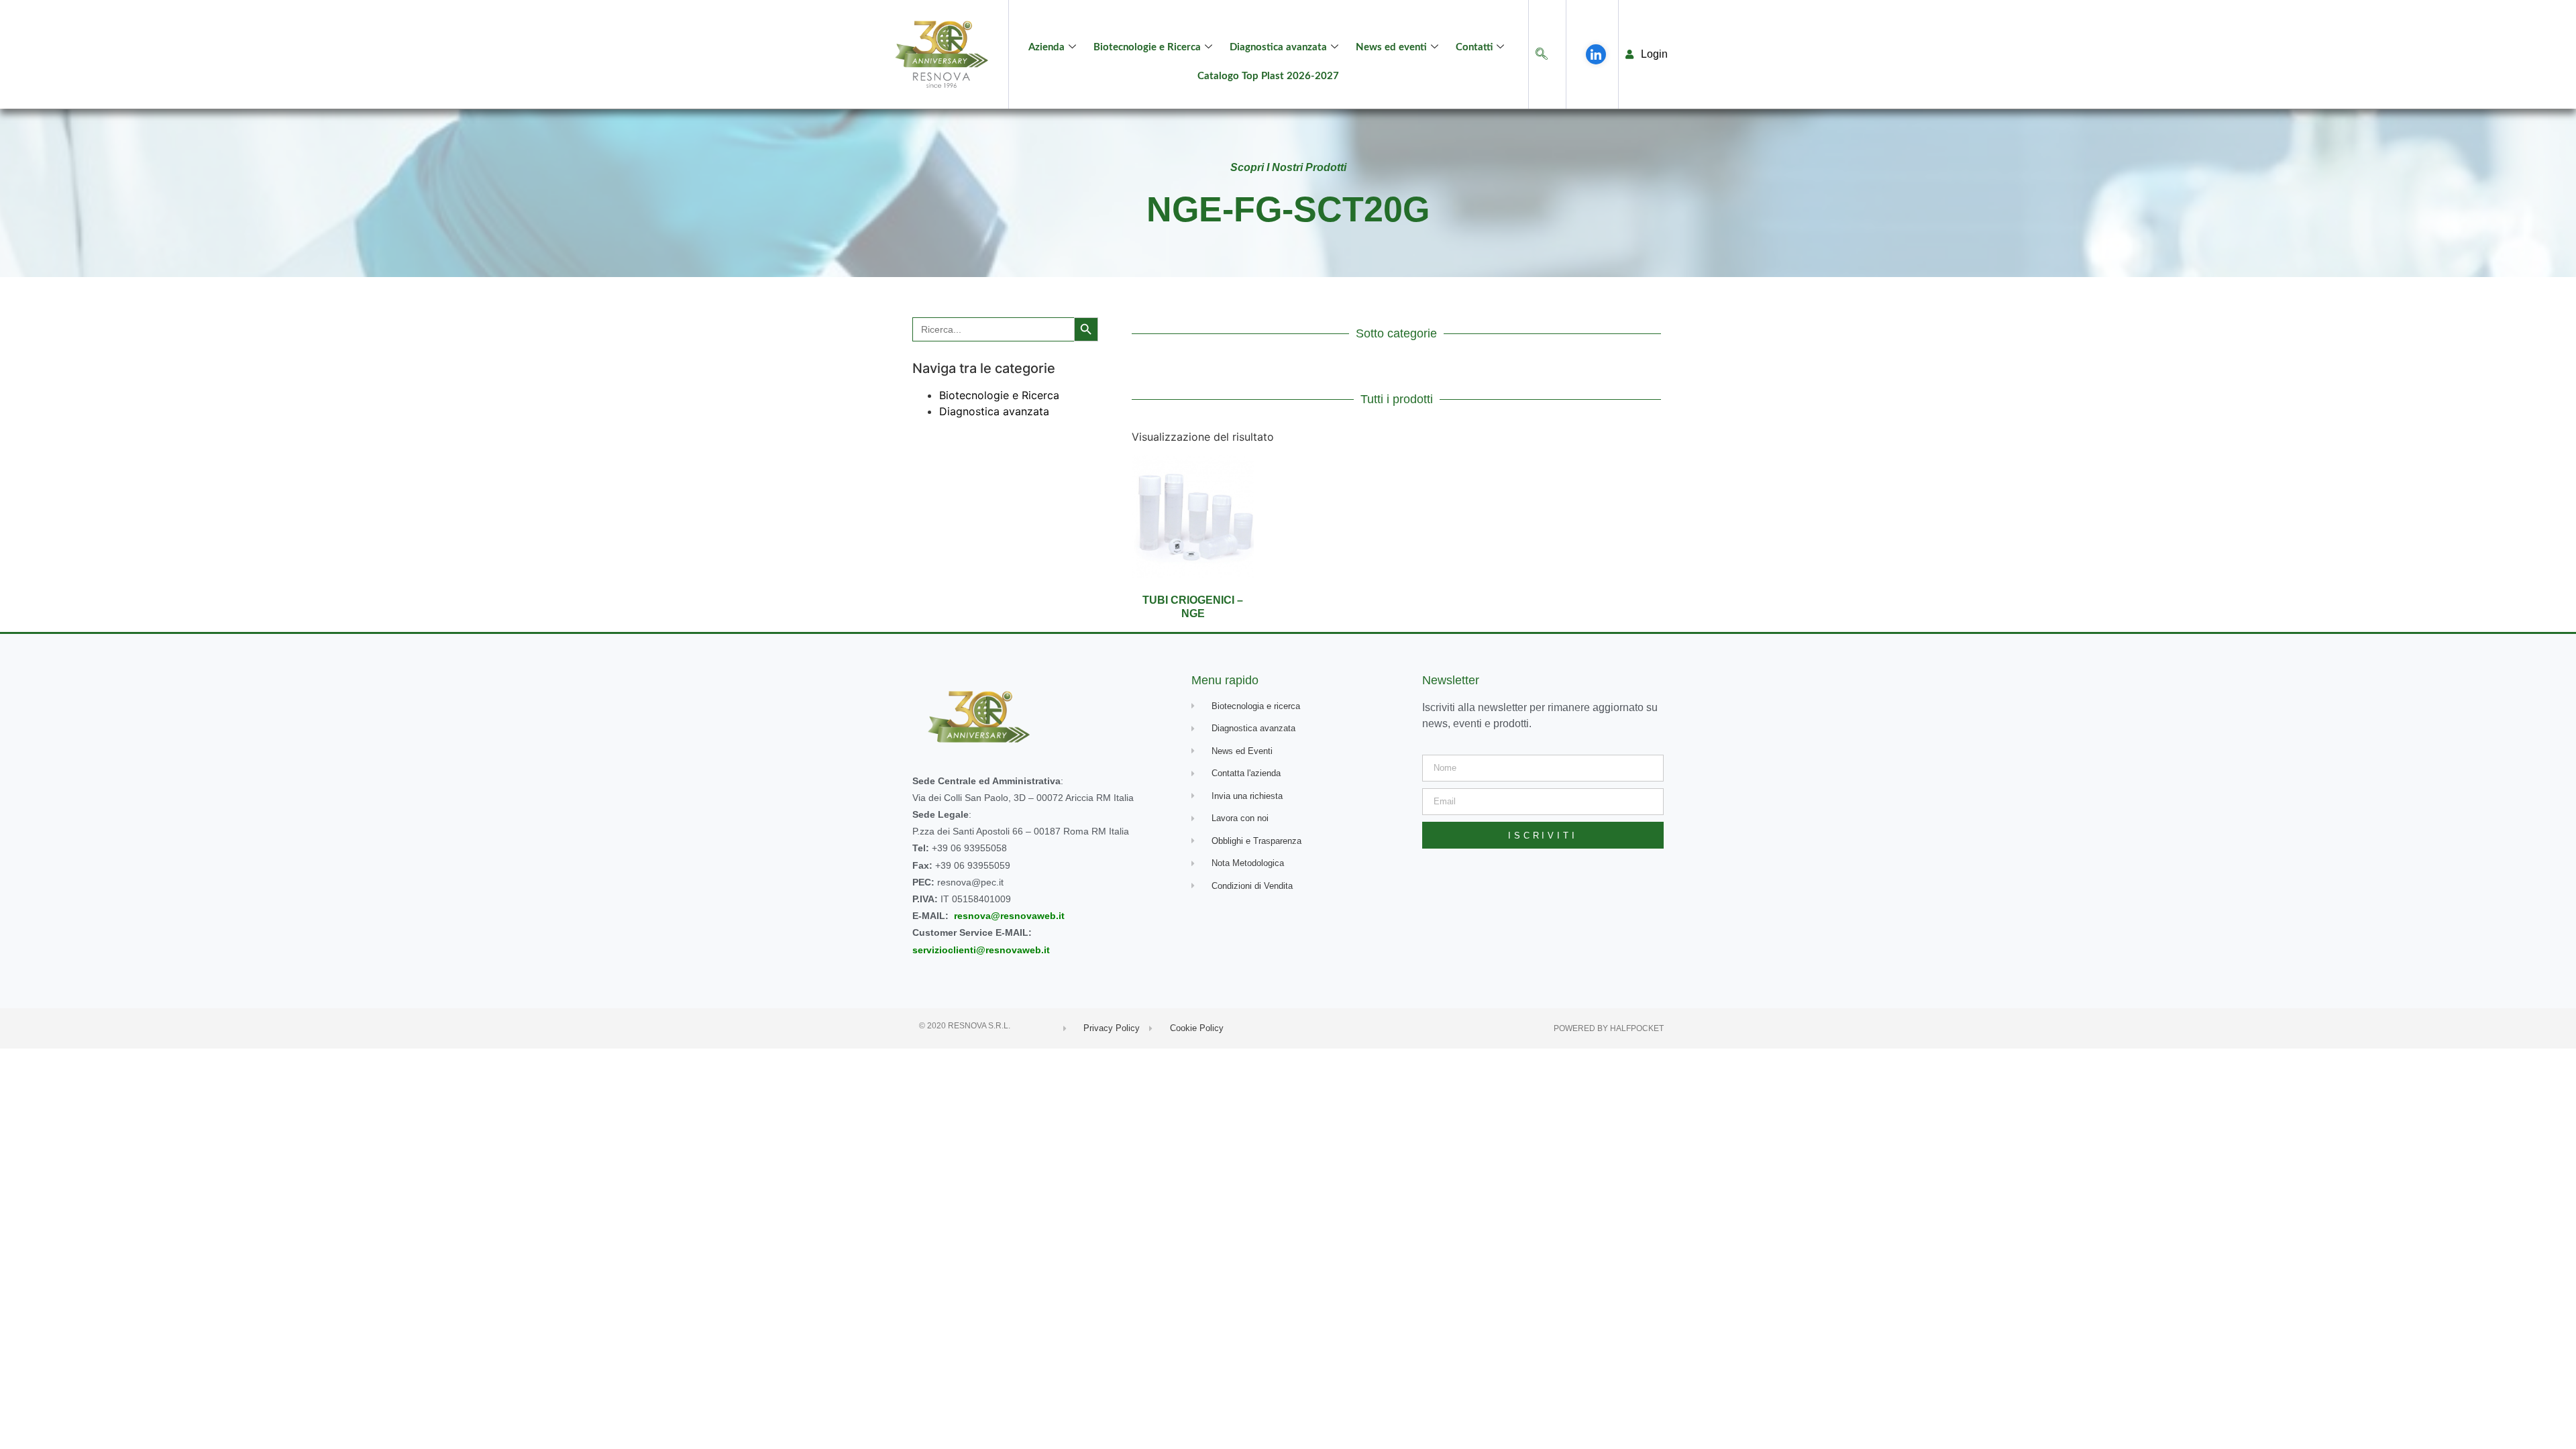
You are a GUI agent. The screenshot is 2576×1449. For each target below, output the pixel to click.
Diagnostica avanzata (1278, 47)
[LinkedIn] (1596, 54)
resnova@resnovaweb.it (1009, 916)
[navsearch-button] (1542, 55)
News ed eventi (1391, 47)
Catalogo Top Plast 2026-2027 (1268, 76)
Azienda (1046, 47)
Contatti (1474, 47)
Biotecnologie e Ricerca (1147, 47)
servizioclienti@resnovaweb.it (981, 950)
